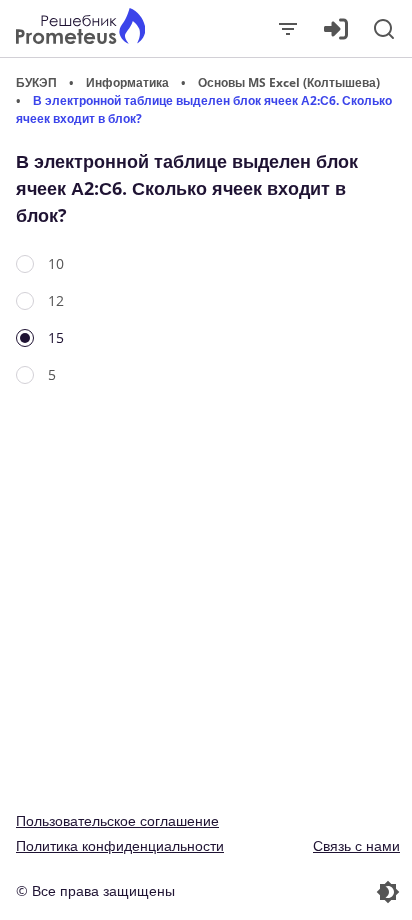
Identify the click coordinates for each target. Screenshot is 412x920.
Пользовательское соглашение (117, 820)
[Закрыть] (288, 29)
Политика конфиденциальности (120, 845)
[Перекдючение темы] (305, 892)
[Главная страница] (80, 28)
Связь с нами (356, 845)
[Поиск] (384, 29)
